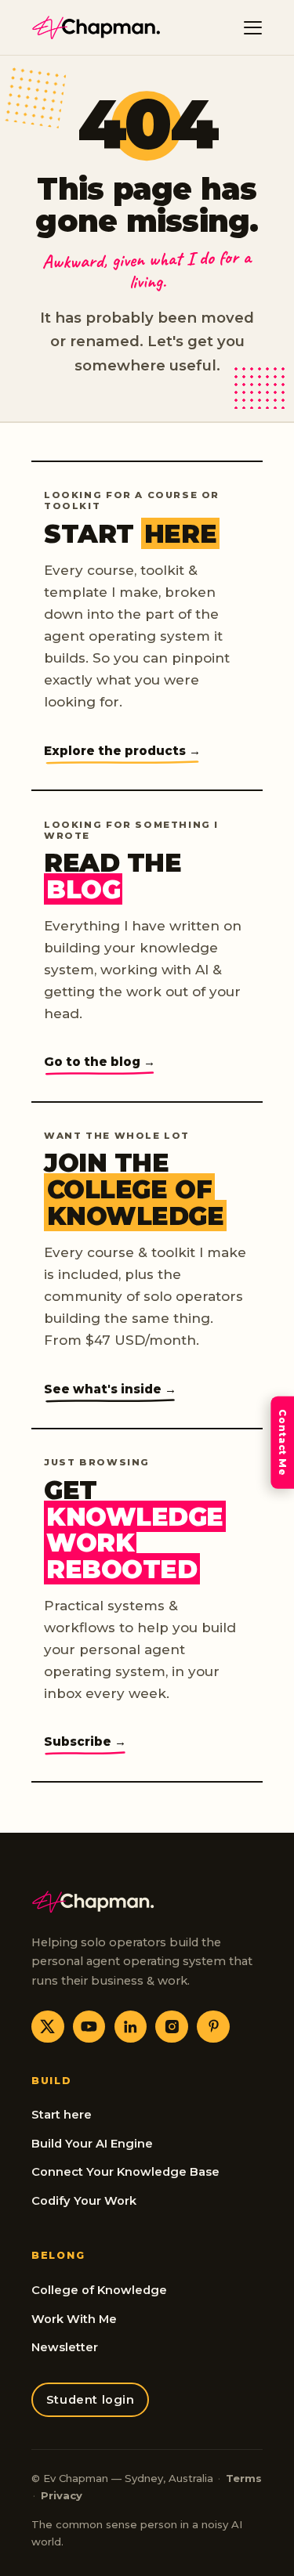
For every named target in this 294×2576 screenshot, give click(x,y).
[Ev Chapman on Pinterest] (213, 2027)
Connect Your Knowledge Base (125, 2172)
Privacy (62, 2495)
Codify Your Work (84, 2201)
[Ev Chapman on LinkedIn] (131, 2027)
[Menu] (253, 27)
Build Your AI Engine (92, 2144)
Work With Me (74, 2319)
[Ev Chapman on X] (48, 2027)
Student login (91, 2400)
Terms (244, 2478)
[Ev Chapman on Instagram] (172, 2027)
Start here (62, 2115)
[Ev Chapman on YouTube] (89, 2027)
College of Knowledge (99, 2290)
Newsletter (65, 2347)
